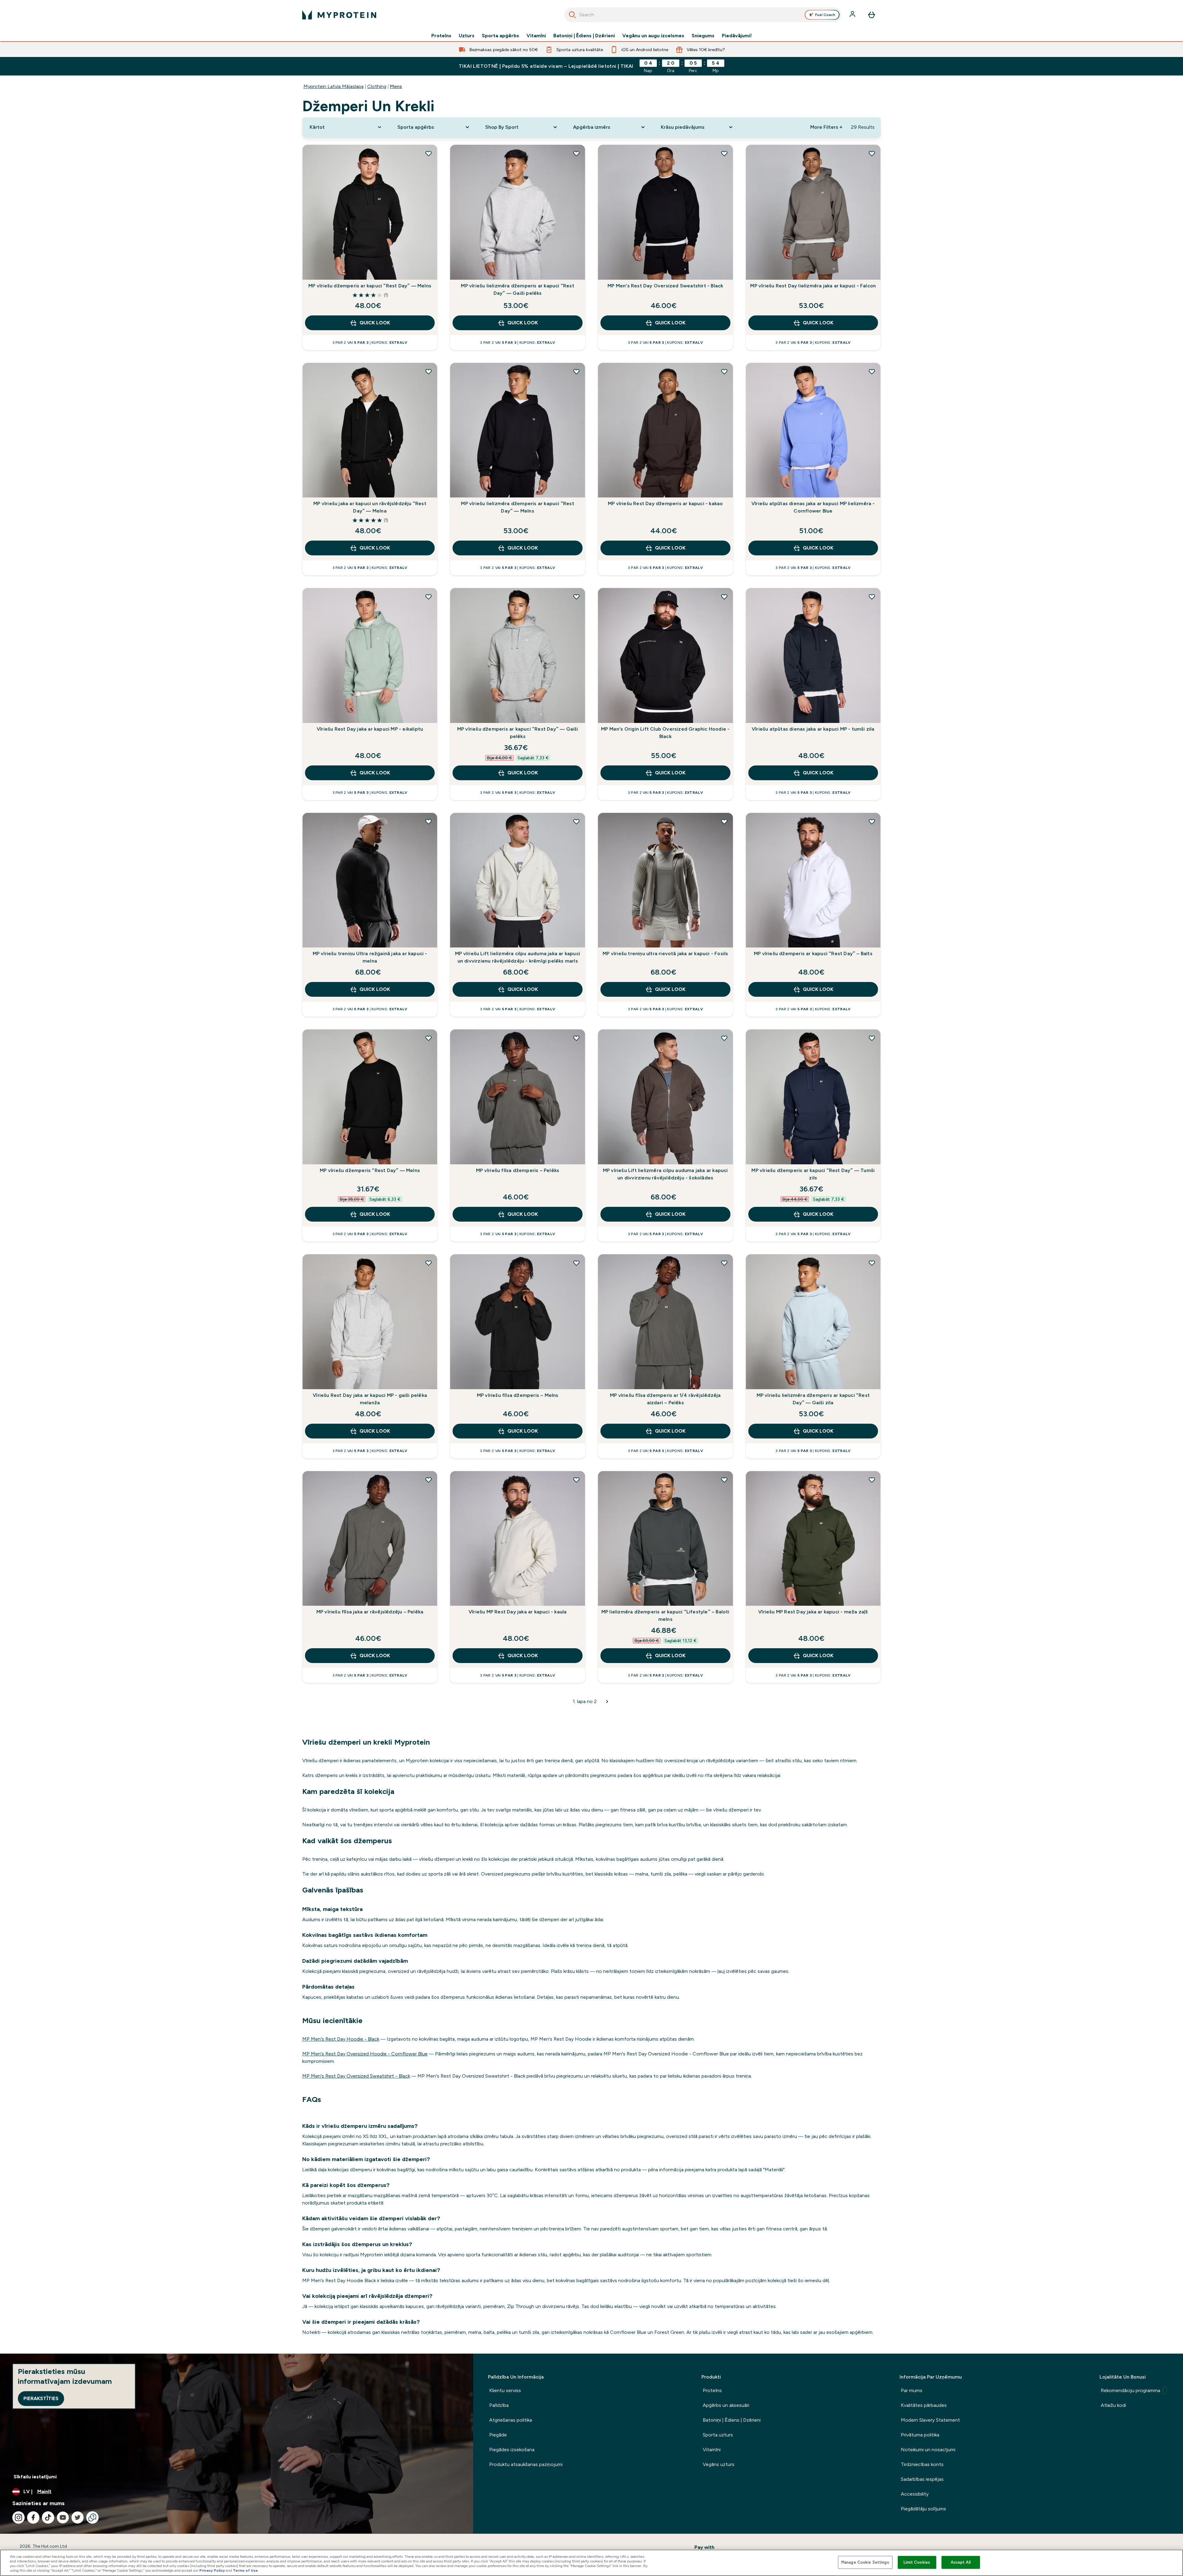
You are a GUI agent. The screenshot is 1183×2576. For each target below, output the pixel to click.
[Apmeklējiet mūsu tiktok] (48, 2517)
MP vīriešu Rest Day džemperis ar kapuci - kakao (665, 503)
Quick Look (375, 323)
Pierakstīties (41, 2398)
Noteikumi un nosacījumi (928, 2450)
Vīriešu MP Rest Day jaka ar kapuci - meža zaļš (813, 1612)
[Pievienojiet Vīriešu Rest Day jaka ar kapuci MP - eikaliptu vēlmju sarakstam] (429, 597)
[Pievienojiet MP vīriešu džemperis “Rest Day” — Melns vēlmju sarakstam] (429, 1038)
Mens (396, 86)
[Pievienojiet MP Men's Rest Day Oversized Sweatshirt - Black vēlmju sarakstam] (724, 153)
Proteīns (441, 36)
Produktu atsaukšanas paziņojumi (526, 2464)
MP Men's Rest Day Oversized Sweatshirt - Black (665, 286)
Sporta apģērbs (500, 36)
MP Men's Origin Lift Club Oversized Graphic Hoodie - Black (665, 733)
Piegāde (498, 2435)
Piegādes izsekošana (512, 2450)
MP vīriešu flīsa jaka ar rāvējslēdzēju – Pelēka (370, 1612)
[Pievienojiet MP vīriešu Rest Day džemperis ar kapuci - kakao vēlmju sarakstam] (724, 371)
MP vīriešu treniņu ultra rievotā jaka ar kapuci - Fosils (665, 953)
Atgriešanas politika (511, 2420)
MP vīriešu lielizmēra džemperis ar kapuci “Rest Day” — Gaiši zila (813, 1399)
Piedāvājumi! (737, 36)
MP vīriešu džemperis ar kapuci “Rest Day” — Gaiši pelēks (518, 733)
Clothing (377, 86)
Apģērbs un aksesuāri (726, 2405)
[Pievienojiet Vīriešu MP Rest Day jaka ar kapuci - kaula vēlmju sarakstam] (576, 1480)
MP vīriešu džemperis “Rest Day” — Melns (370, 1170)
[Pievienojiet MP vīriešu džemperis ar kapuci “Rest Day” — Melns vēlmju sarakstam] (429, 153)
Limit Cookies (917, 2562)
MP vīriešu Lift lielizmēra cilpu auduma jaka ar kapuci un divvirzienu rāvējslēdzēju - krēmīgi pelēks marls (518, 957)
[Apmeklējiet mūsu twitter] (78, 2517)
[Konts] (853, 15)
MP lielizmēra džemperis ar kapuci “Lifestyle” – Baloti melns (665, 1615)
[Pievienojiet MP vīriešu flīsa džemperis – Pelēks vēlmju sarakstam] (576, 1038)
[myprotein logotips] (339, 15)
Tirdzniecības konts (922, 2464)
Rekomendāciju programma (1130, 2390)
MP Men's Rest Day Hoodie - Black (341, 2039)
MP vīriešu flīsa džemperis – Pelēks (518, 1170)
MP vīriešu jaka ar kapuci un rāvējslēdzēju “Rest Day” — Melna (370, 507)
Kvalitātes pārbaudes (924, 2405)
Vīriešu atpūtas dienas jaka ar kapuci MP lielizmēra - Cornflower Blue (813, 507)
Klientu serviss (505, 2390)
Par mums (912, 2390)
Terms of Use (245, 2570)
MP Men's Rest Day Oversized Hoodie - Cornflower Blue (365, 2054)
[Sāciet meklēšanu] (572, 15)
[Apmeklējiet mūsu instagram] (18, 2517)
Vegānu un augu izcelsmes (653, 36)
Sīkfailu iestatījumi (35, 2477)
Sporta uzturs (718, 2435)
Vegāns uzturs (719, 2464)
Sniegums (703, 36)
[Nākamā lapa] (607, 1702)
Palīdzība (499, 2405)
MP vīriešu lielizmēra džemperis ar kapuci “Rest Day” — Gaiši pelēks (517, 289)
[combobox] (703, 15)
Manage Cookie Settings (865, 2562)
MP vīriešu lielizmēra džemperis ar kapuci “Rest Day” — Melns (517, 507)
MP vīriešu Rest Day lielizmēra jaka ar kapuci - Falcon (813, 286)
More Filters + (826, 127)
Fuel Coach (825, 15)
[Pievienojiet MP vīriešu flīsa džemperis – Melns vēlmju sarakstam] (576, 1263)
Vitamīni (536, 36)
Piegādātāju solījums (923, 2509)
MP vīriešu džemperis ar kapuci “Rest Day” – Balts (813, 953)
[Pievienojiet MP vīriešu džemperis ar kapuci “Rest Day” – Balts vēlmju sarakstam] (872, 821)
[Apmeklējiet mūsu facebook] (33, 2517)
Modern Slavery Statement (930, 2420)
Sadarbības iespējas (922, 2479)
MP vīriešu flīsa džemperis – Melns (518, 1395)
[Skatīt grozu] (872, 15)
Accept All (961, 2562)
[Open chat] (92, 2517)
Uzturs (467, 36)
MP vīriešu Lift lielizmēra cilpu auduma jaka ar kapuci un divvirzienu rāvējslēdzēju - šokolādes (665, 1174)
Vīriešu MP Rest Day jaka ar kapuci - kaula (518, 1612)
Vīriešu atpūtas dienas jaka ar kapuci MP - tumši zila (813, 729)
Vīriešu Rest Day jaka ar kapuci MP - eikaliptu (370, 729)
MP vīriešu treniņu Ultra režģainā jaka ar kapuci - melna (370, 957)
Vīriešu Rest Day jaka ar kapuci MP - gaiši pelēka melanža (370, 1399)
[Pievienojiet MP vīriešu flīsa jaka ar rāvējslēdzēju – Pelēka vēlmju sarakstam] (429, 1480)
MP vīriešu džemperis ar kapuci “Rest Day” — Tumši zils (813, 1174)
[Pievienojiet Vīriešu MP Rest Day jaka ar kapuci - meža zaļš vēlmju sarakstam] (872, 1480)
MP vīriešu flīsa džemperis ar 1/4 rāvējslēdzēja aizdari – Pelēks (665, 1399)
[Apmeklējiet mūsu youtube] (63, 2517)
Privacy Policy (212, 2570)
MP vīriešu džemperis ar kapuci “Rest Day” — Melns (370, 286)
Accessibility (915, 2494)
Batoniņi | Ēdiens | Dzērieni (584, 36)
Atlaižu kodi (1113, 2405)
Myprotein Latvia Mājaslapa (333, 86)
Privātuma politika (920, 2435)
